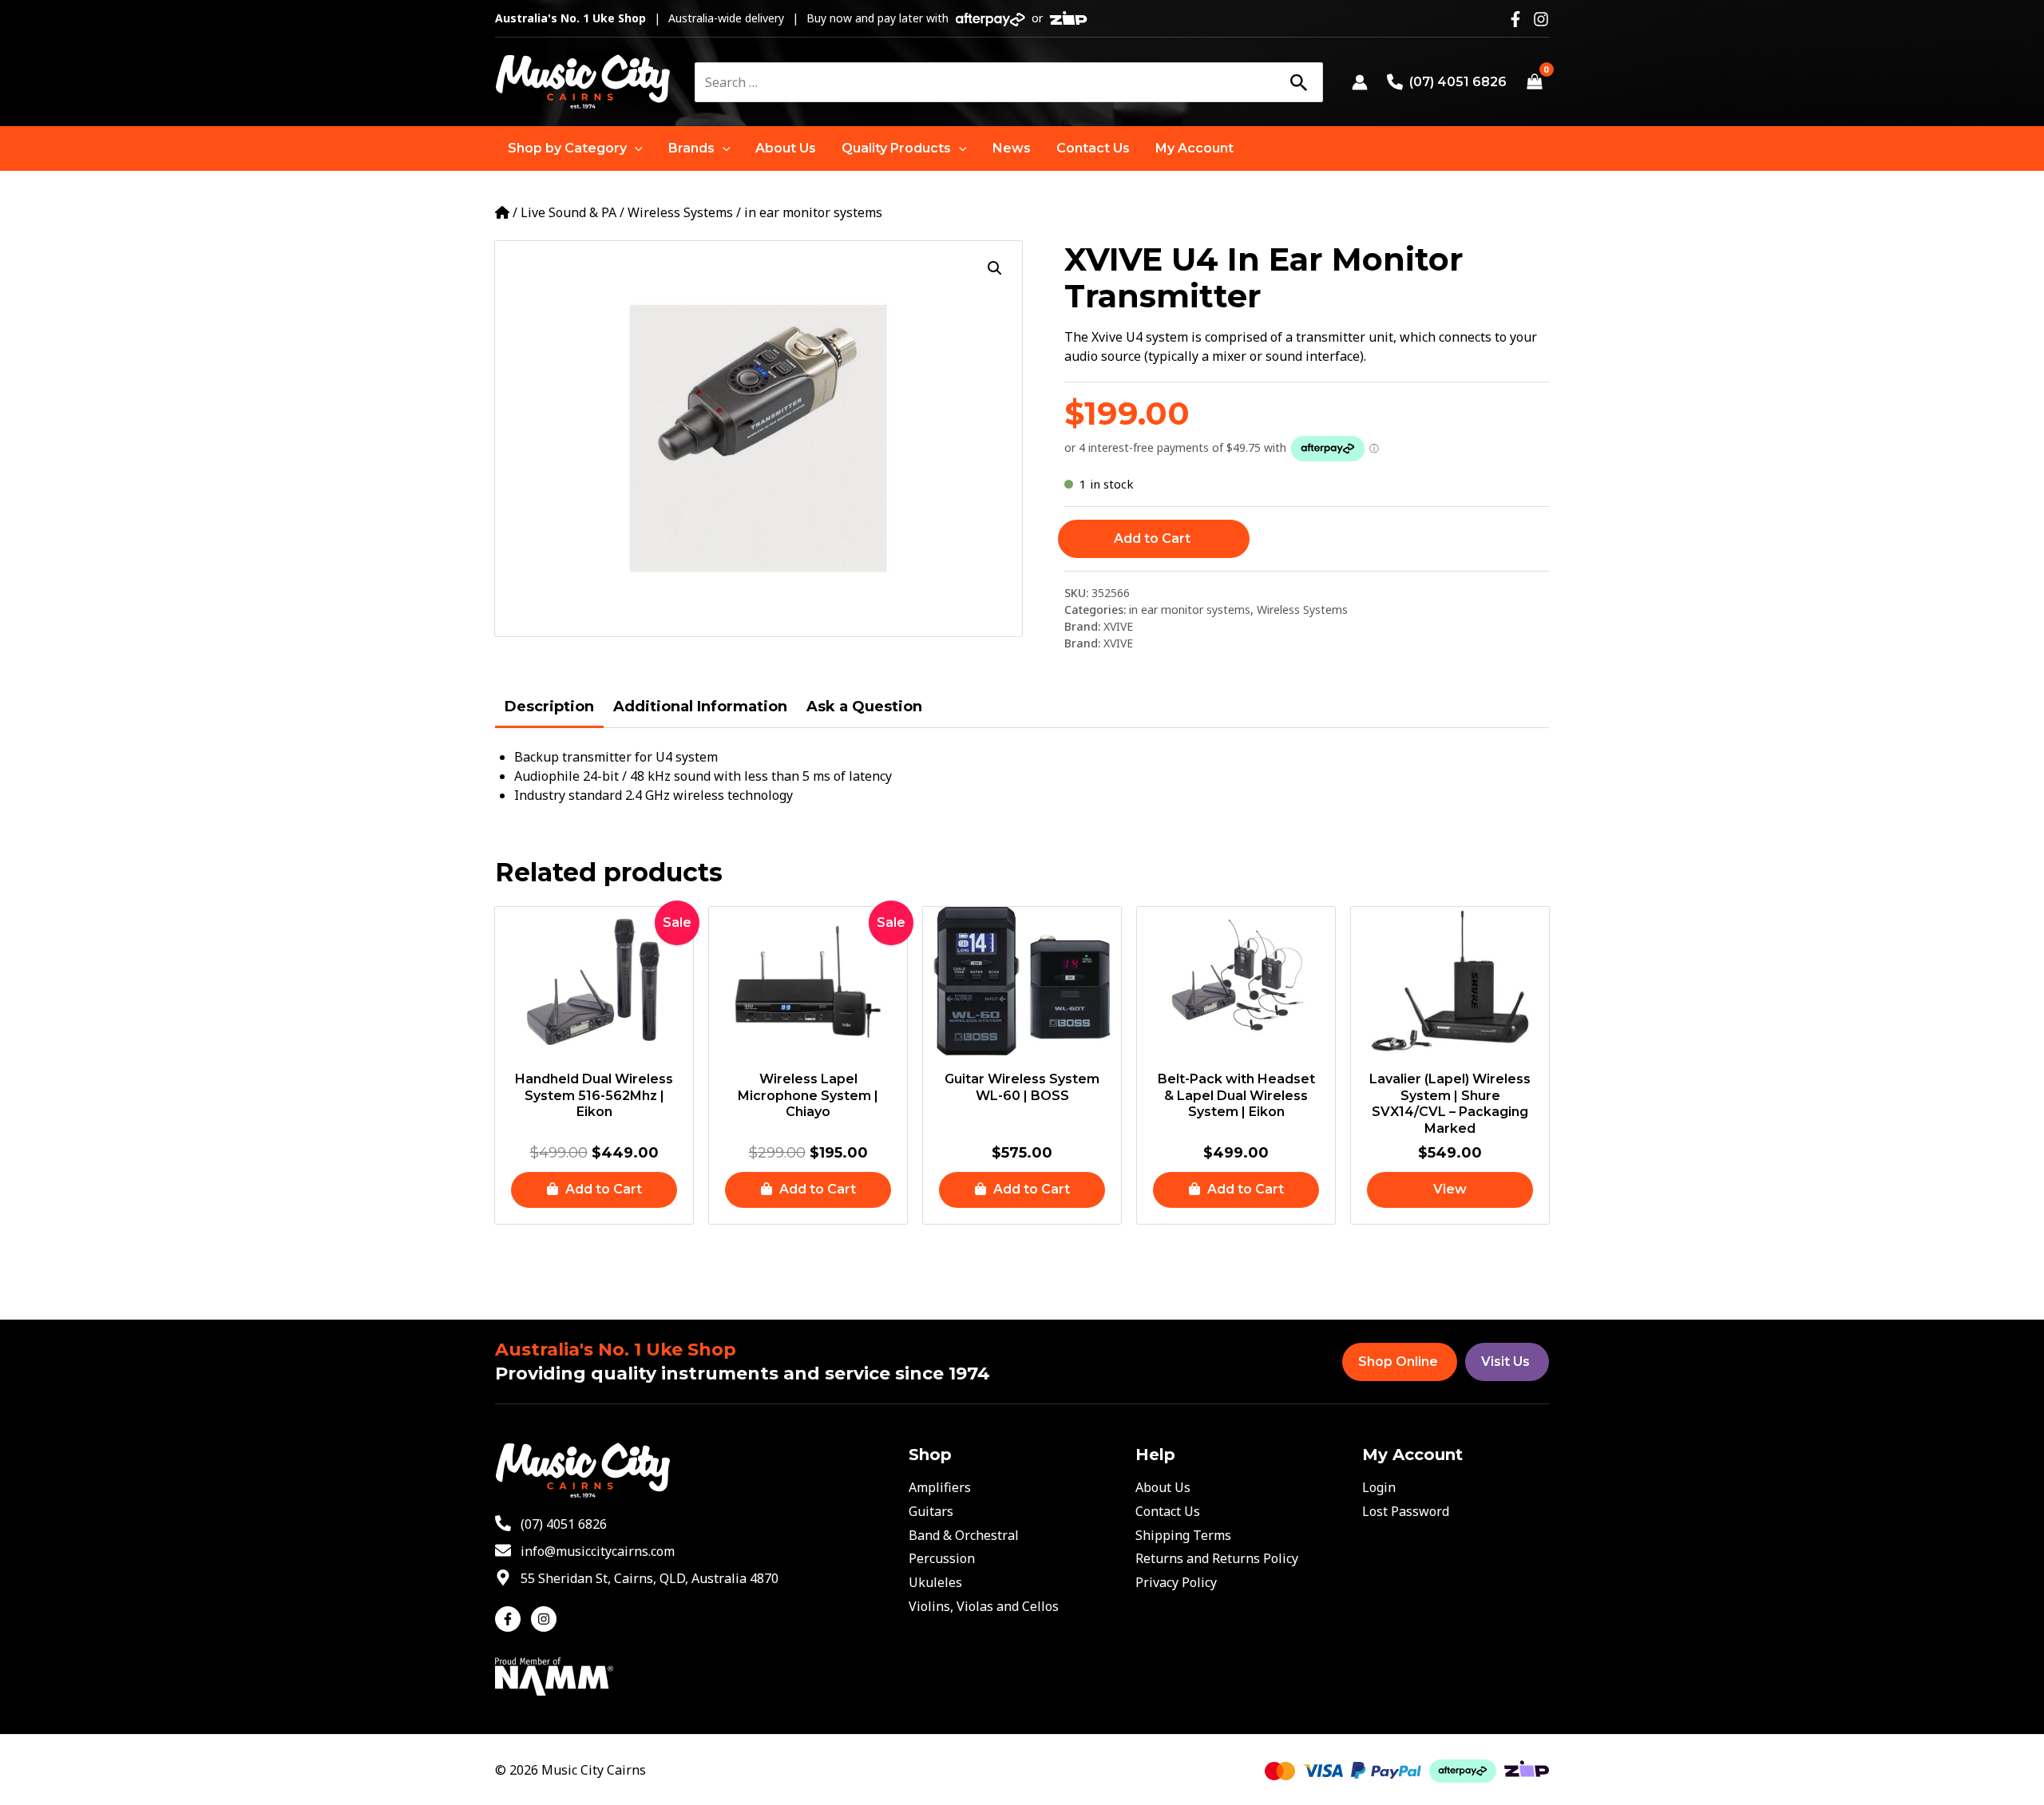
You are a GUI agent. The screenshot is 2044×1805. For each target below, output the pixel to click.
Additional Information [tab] (700, 707)
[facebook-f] (511, 1619)
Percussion (942, 1558)
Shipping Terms (1183, 1535)
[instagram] (546, 1619)
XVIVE (1118, 626)
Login (1379, 1487)
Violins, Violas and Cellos (984, 1606)
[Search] (1298, 82)
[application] (635, 148)
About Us (1163, 1487)
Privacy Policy (1176, 1582)
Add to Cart (1152, 538)
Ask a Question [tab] (864, 707)
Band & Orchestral (964, 1535)
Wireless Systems (680, 212)
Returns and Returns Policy (1217, 1558)
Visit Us (1505, 1362)
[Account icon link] (1360, 82)
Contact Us (1168, 1511)
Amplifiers (940, 1487)
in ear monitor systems (813, 212)
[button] (575, 148)
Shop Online (1398, 1362)
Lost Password (1406, 1511)
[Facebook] (1515, 19)
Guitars (931, 1511)
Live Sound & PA (568, 212)
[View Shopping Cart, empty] (1534, 82)
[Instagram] (1541, 19)
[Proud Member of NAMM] (554, 1676)
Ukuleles (935, 1582)
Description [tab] (549, 707)
